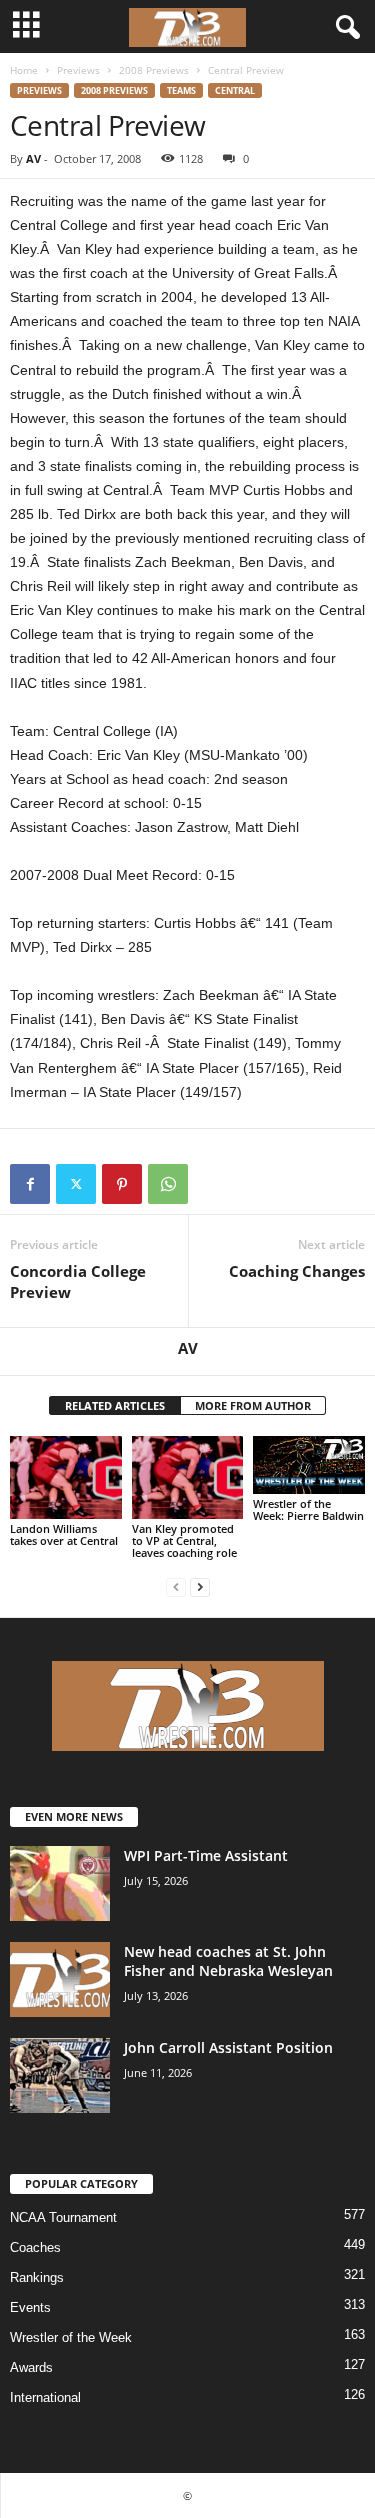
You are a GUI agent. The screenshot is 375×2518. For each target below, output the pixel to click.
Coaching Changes (297, 1271)
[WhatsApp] (168, 1184)
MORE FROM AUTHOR (253, 1405)
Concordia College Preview (78, 1281)
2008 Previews (154, 70)
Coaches (35, 2247)
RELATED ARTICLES (115, 1405)
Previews (78, 70)
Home (24, 70)
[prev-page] (176, 1586)
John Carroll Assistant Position (228, 2047)
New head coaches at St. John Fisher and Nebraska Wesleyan (228, 1961)
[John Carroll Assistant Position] (60, 2075)
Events (30, 2307)
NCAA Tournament (63, 2217)
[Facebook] (30, 1184)
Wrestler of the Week (71, 2337)
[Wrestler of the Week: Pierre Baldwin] (309, 1465)
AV (33, 158)
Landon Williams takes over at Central (64, 1534)
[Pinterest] (122, 1184)
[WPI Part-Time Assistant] (60, 1883)
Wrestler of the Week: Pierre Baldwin (308, 1509)
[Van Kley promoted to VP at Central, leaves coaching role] (188, 1477)
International (45, 2397)
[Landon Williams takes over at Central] (66, 1477)
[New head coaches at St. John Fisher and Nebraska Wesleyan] (60, 1979)
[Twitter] (76, 1184)
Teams (181, 90)
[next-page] (200, 1586)
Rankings (37, 2277)
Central (235, 90)
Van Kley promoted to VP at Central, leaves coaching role (184, 1540)
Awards (31, 2367)
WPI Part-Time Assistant (206, 1855)
